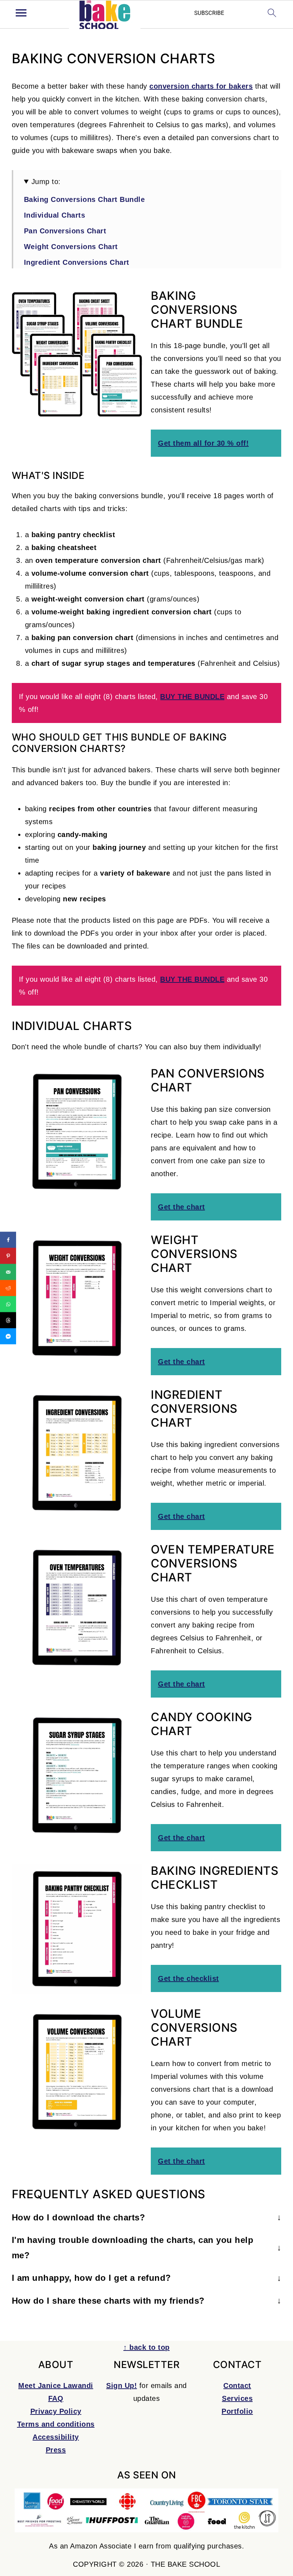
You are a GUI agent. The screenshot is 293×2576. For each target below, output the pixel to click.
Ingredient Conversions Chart (77, 262)
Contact (237, 2386)
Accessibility (56, 2437)
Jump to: (46, 182)
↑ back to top (146, 2347)
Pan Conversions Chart (65, 231)
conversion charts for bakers (201, 86)
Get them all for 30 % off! (203, 443)
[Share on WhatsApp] (8, 1304)
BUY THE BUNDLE (192, 697)
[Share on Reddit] (8, 1288)
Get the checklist (188, 1978)
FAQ (56, 2398)
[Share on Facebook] (8, 1240)
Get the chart (182, 1207)
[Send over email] (8, 1272)
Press (56, 2450)
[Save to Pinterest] (8, 1256)
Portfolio (237, 2411)
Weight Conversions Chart (71, 247)
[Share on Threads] (8, 1320)
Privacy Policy (56, 2411)
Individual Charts (55, 215)
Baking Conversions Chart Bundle (85, 199)
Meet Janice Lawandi (56, 2386)
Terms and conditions (56, 2424)
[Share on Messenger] (8, 1336)
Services (237, 2398)
